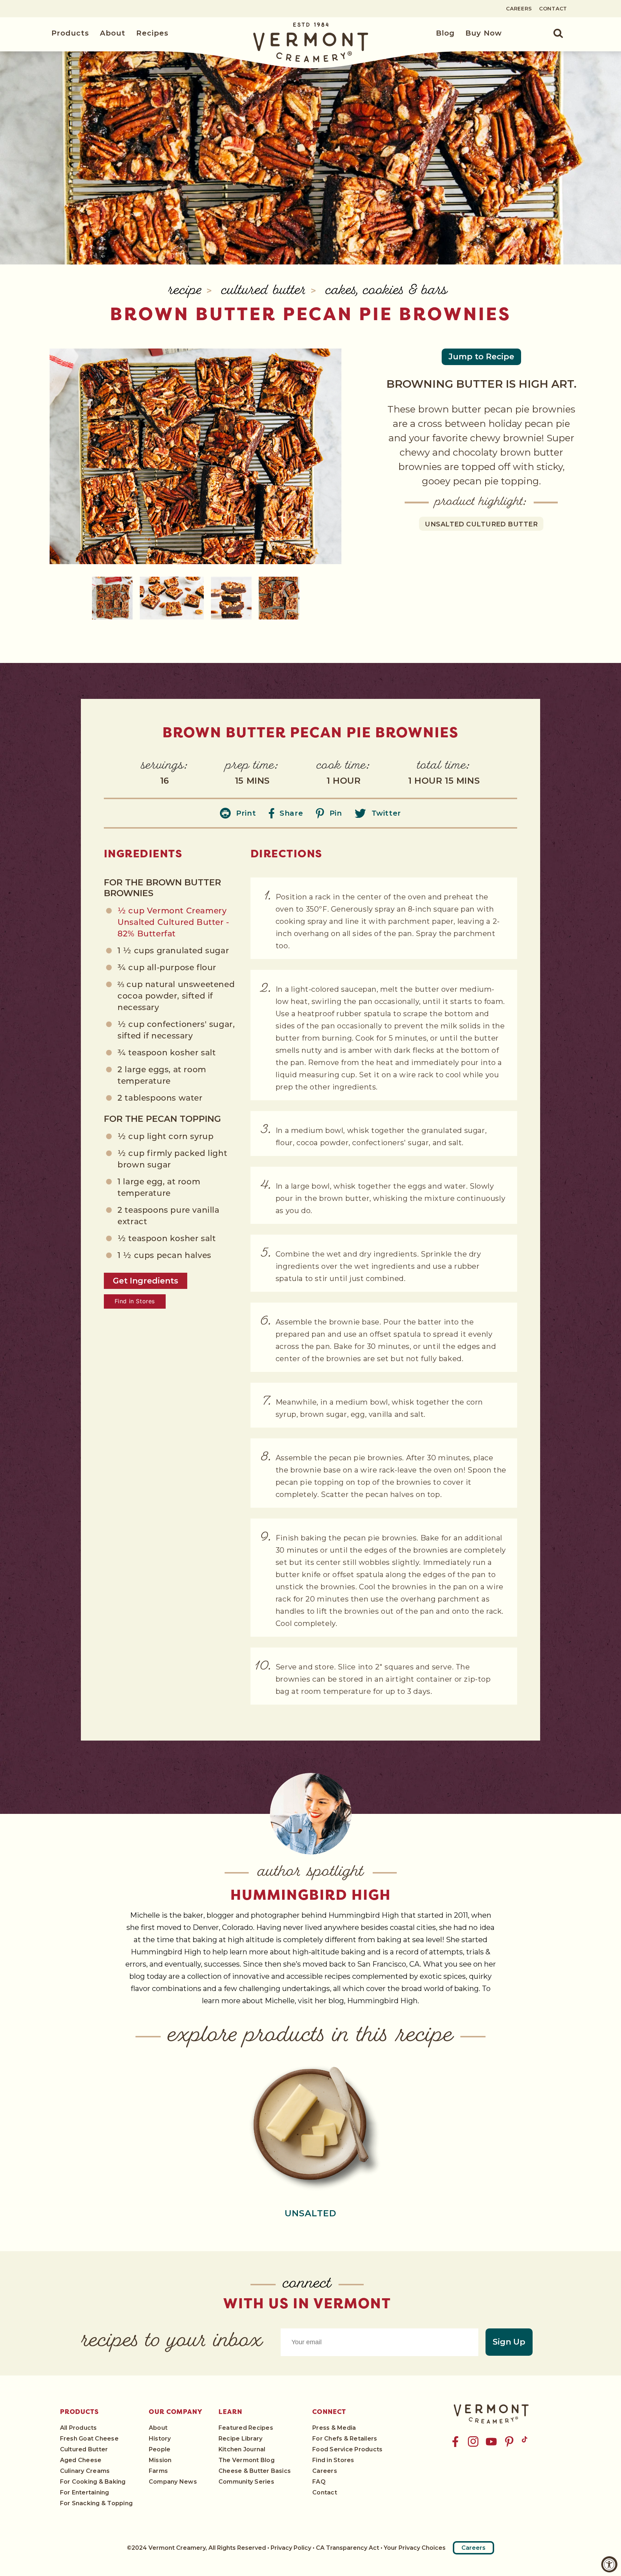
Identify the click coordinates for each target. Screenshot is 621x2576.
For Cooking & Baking (93, 2482)
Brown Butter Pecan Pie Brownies (310, 314)
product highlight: (481, 502)
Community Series (246, 2482)
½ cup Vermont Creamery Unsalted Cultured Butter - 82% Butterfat (173, 923)
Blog (445, 33)
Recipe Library (240, 2439)
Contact (553, 9)
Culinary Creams (85, 2471)
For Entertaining (85, 2492)
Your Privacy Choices (415, 2548)
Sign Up (509, 2342)
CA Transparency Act (348, 2548)
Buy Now (484, 33)
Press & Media (334, 2428)
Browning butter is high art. (481, 384)
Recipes (152, 33)
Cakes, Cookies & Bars (387, 291)
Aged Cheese (81, 2460)
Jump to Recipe (481, 357)
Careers (519, 9)
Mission (160, 2460)
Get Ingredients (146, 1281)
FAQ (319, 2482)
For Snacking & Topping (96, 2503)
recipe (187, 291)
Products (70, 33)
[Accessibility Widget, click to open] (609, 2564)
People (160, 2449)
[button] (554, 33)
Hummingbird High (311, 1895)
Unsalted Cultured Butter (481, 524)
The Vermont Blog (247, 2460)
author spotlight (311, 1873)
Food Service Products (347, 2449)
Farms (158, 2471)
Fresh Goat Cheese (89, 2439)
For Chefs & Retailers (345, 2439)
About (113, 33)
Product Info (310, 2124)
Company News (173, 2482)
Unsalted (311, 2213)
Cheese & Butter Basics (255, 2471)
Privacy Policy (291, 2548)
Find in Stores (135, 1301)
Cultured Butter (266, 291)
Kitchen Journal (242, 2449)
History (160, 2439)
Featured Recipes (246, 2428)
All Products (79, 2428)
